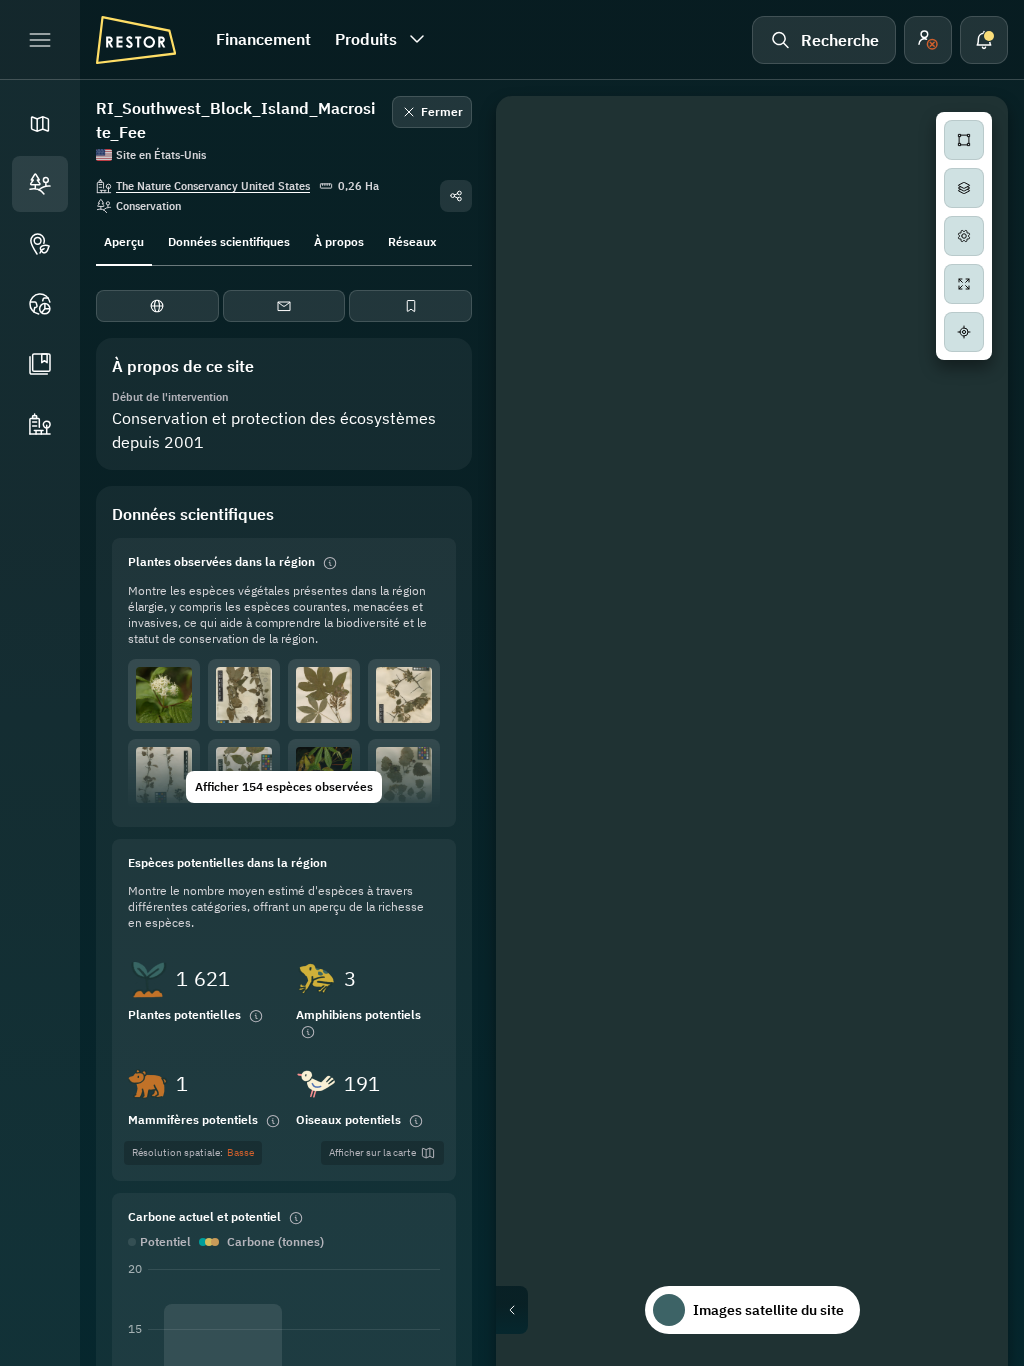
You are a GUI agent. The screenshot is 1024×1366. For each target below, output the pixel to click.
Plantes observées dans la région (221, 561)
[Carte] (40, 124)
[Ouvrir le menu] (40, 40)
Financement (263, 39)
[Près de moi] (964, 332)
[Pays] (40, 304)
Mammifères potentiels (193, 1119)
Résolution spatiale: (193, 1152)
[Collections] (40, 364)
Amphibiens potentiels (358, 1014)
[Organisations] (40, 424)
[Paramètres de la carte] (964, 236)
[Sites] (40, 184)
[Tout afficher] (964, 284)
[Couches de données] (964, 188)
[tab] (124, 240)
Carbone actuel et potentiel (204, 1216)
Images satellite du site (768, 1310)
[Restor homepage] (136, 40)
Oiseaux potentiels (348, 1119)
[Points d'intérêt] (40, 244)
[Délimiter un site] (964, 140)
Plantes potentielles (184, 1014)
